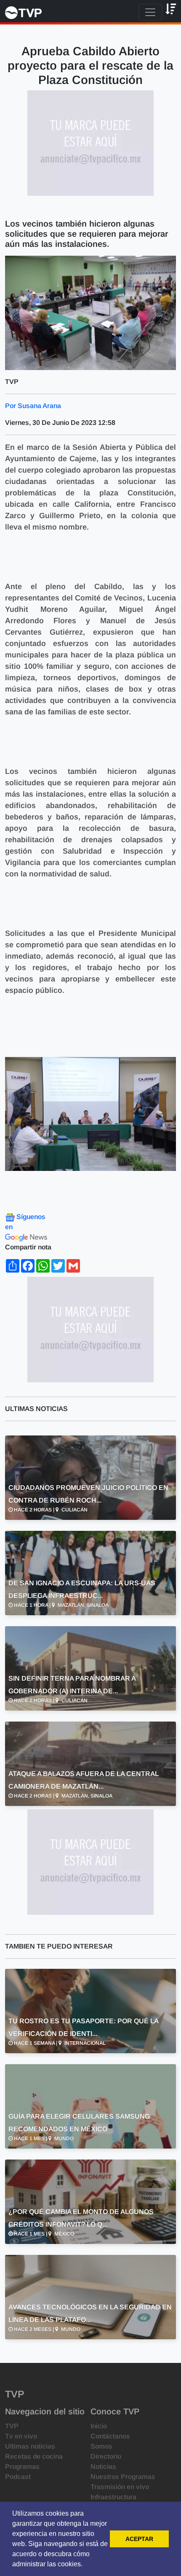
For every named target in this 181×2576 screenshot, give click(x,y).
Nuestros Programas (123, 2477)
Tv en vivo (21, 2436)
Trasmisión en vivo (120, 2487)
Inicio (99, 2426)
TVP (12, 2426)
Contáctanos (110, 2436)
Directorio (106, 2456)
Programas (22, 2467)
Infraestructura (113, 2497)
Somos (101, 2446)
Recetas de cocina (34, 2456)
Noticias (103, 2467)
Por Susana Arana (33, 406)
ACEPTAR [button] (139, 2539)
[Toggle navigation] (150, 12)
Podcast (18, 2477)
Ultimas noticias (30, 2446)
